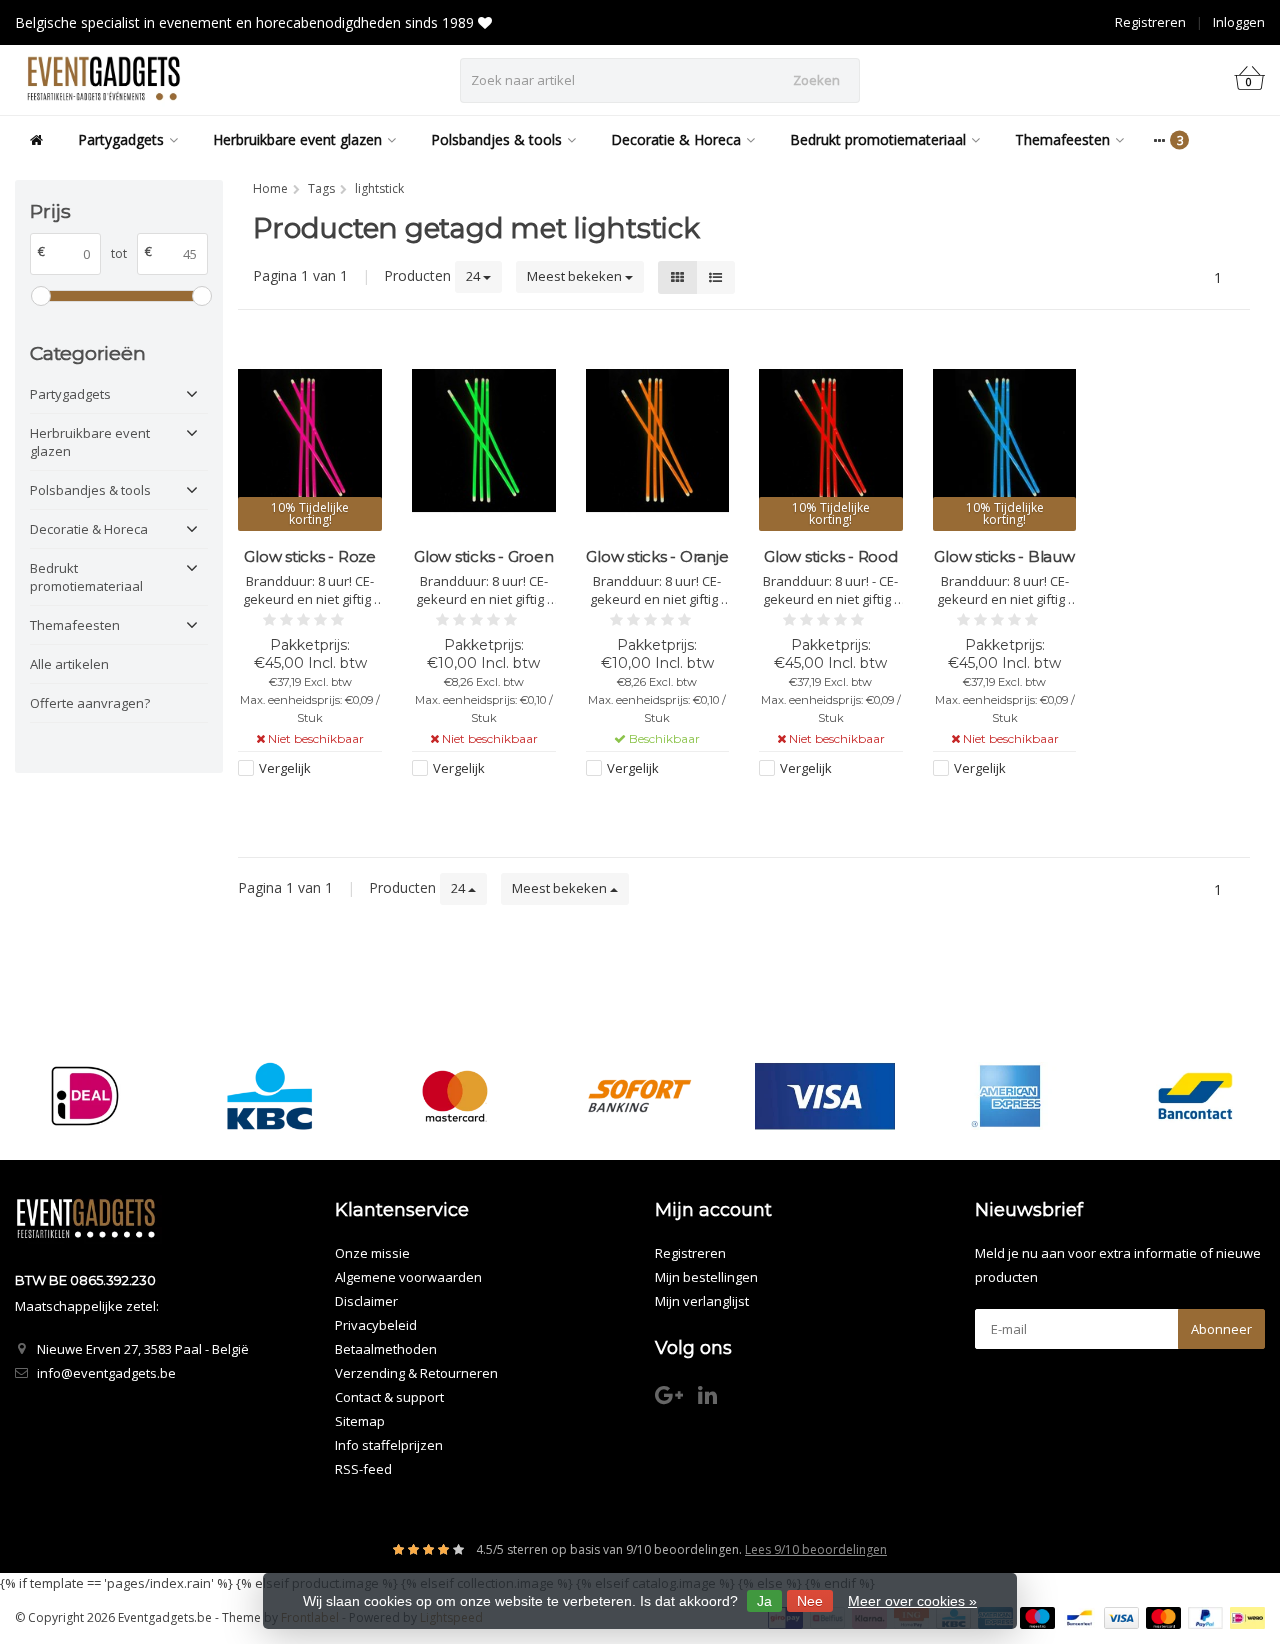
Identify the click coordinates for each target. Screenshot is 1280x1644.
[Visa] (825, 1095)
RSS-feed (363, 1469)
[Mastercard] (455, 1095)
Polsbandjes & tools (496, 139)
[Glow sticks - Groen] (484, 440)
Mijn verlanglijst (702, 1301)
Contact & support (389, 1397)
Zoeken (816, 80)
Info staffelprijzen (389, 1445)
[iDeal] (85, 1095)
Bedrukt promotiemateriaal (878, 139)
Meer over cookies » (912, 1601)
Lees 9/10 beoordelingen (816, 1549)
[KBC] (270, 1095)
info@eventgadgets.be (106, 1373)
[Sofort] (640, 1095)
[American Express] (1010, 1095)
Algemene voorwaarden (408, 1277)
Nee (810, 1601)
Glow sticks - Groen (483, 556)
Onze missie (372, 1253)
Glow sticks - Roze (310, 556)
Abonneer (1221, 1329)
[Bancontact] (1195, 1095)
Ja (764, 1601)
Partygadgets (121, 139)
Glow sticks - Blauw (1004, 556)
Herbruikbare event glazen (297, 139)
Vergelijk (285, 768)
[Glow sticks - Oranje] (658, 440)
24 (474, 276)
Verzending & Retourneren (416, 1373)
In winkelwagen (648, 806)
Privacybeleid (376, 1325)
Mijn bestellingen (706, 1277)
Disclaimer (366, 1301)
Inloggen (1239, 22)
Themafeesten (1062, 139)
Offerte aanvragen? (90, 703)
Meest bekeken (576, 276)
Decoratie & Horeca (676, 139)
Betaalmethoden (386, 1349)
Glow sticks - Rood (831, 556)
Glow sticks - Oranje (657, 556)
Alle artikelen (69, 664)
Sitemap (360, 1421)
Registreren (1150, 22)
